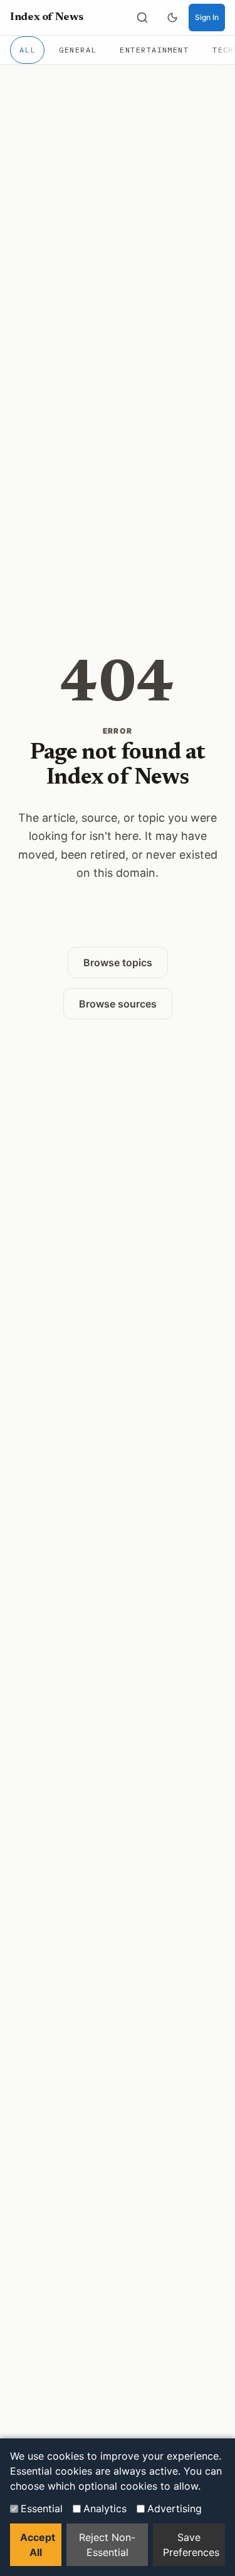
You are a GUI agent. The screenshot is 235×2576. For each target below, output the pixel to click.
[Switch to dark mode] (172, 18)
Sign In (207, 17)
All (27, 50)
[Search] (142, 18)
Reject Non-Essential (107, 2545)
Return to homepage (118, 922)
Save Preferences (191, 2545)
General (77, 50)
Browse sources (118, 1004)
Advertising (175, 2508)
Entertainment (154, 50)
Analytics (105, 2508)
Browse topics (118, 962)
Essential (42, 2508)
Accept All (38, 2545)
